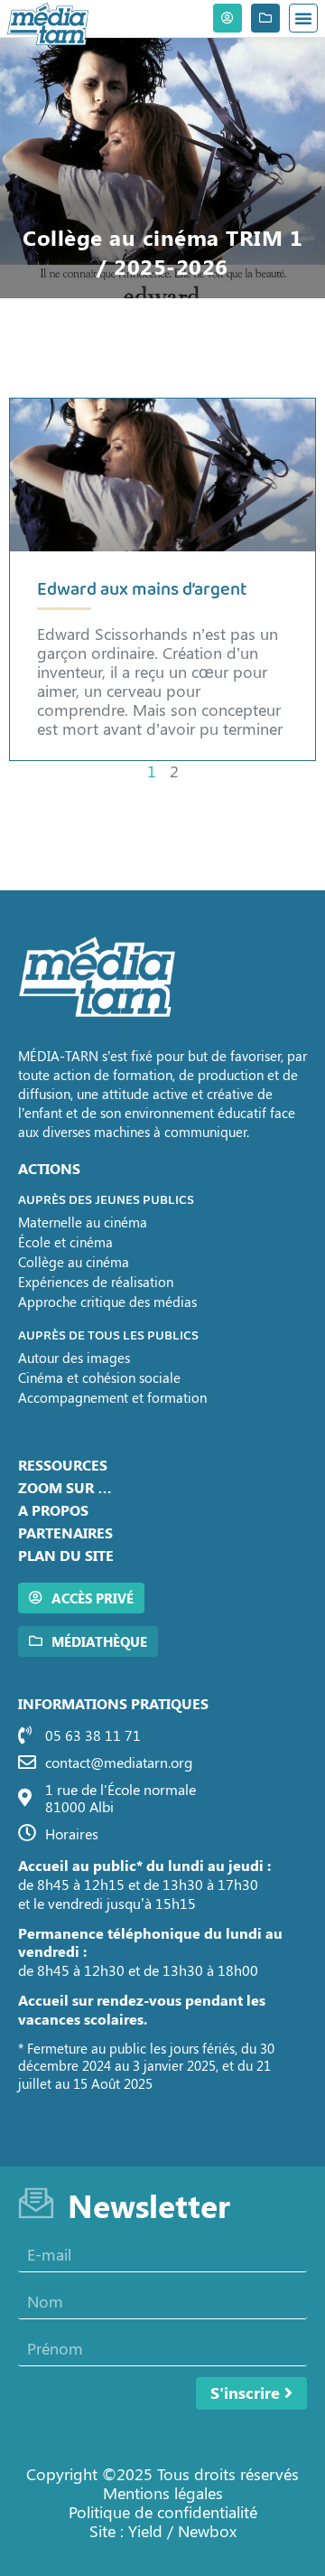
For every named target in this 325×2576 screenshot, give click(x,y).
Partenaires (65, 1532)
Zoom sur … (65, 1487)
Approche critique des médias (107, 1302)
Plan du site (66, 1555)
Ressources (63, 1465)
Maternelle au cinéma (83, 1222)
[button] (303, 18)
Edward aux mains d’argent (142, 590)
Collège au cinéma (74, 1262)
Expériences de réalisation (96, 1282)
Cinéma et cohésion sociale (99, 1377)
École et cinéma (65, 1242)
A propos (53, 1510)
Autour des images (74, 1358)
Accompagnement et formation (112, 1397)
